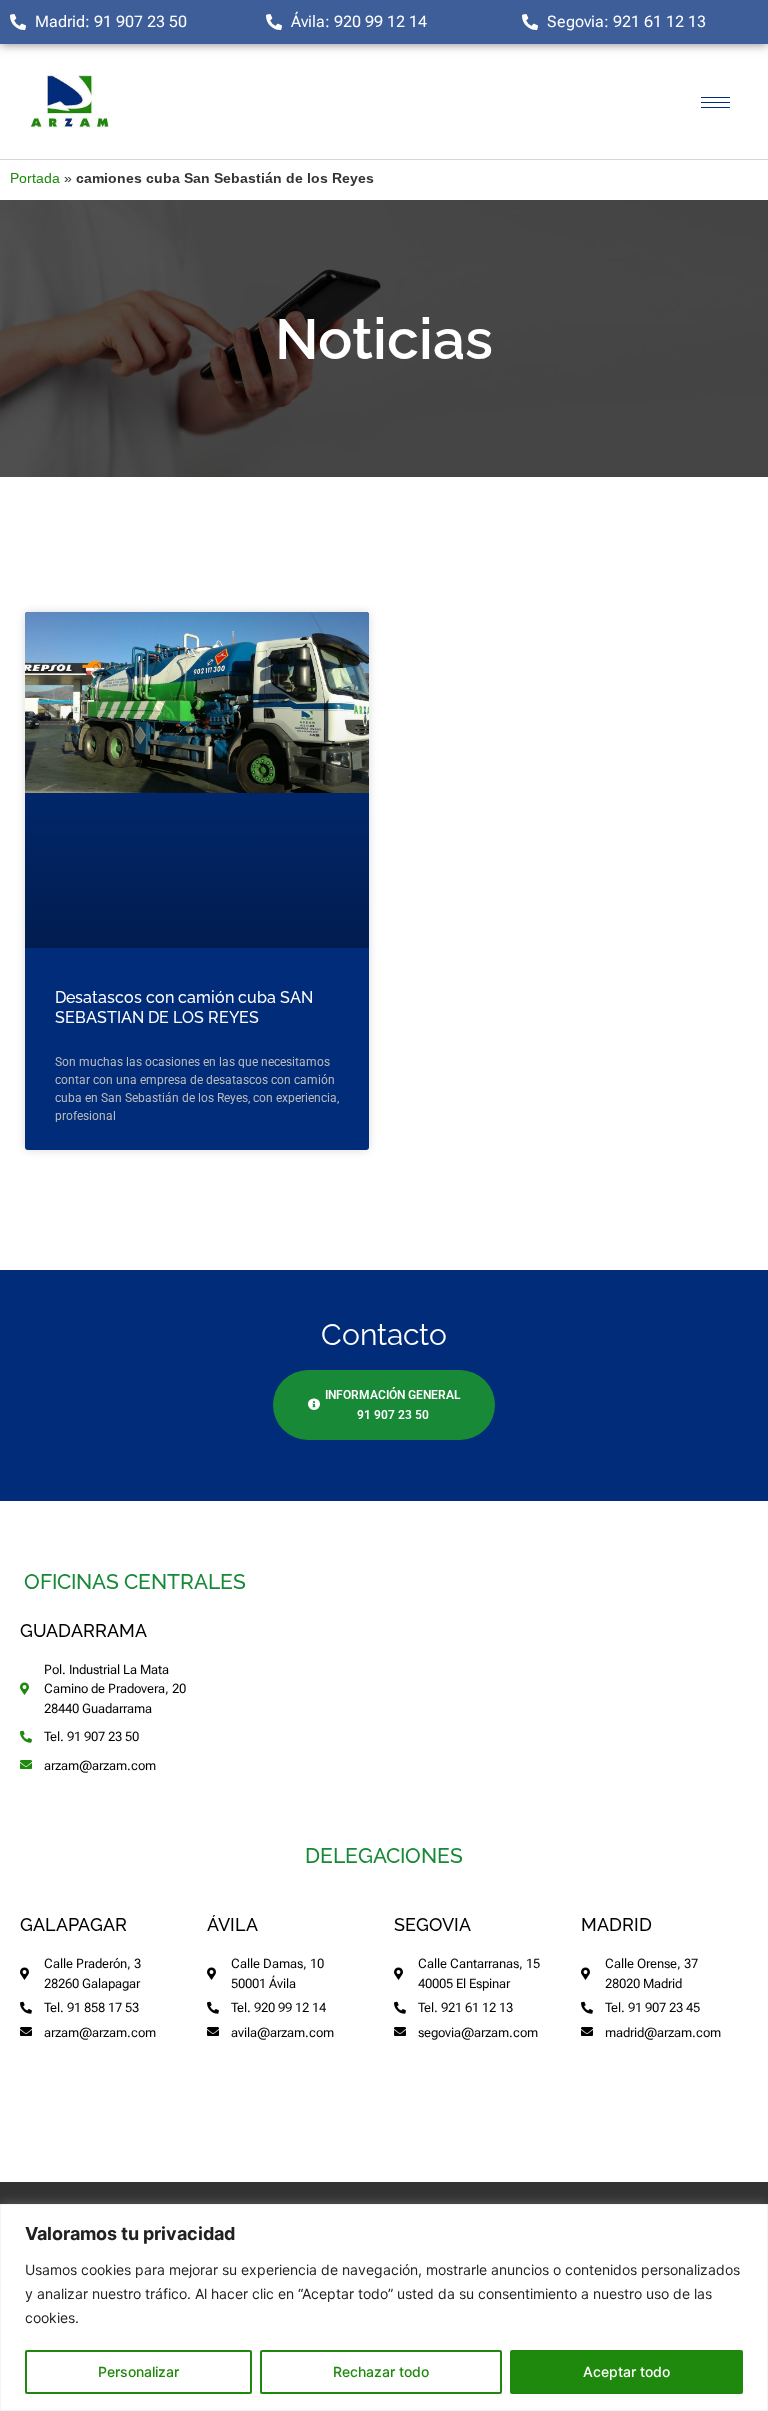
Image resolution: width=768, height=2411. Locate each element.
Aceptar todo (626, 2371)
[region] (384, 2307)
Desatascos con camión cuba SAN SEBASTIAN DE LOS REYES (184, 1007)
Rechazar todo (381, 2371)
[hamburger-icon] (715, 102)
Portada (35, 178)
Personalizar (138, 2371)
